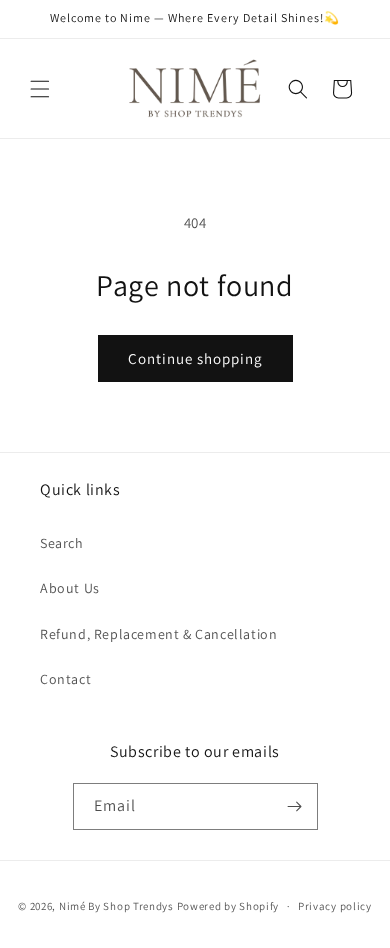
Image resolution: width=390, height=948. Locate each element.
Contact (65, 679)
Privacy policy (335, 906)
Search (62, 543)
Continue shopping (195, 358)
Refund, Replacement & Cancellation (158, 634)
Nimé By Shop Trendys (116, 906)
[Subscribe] (295, 806)
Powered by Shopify (228, 906)
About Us (70, 588)
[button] (40, 89)
